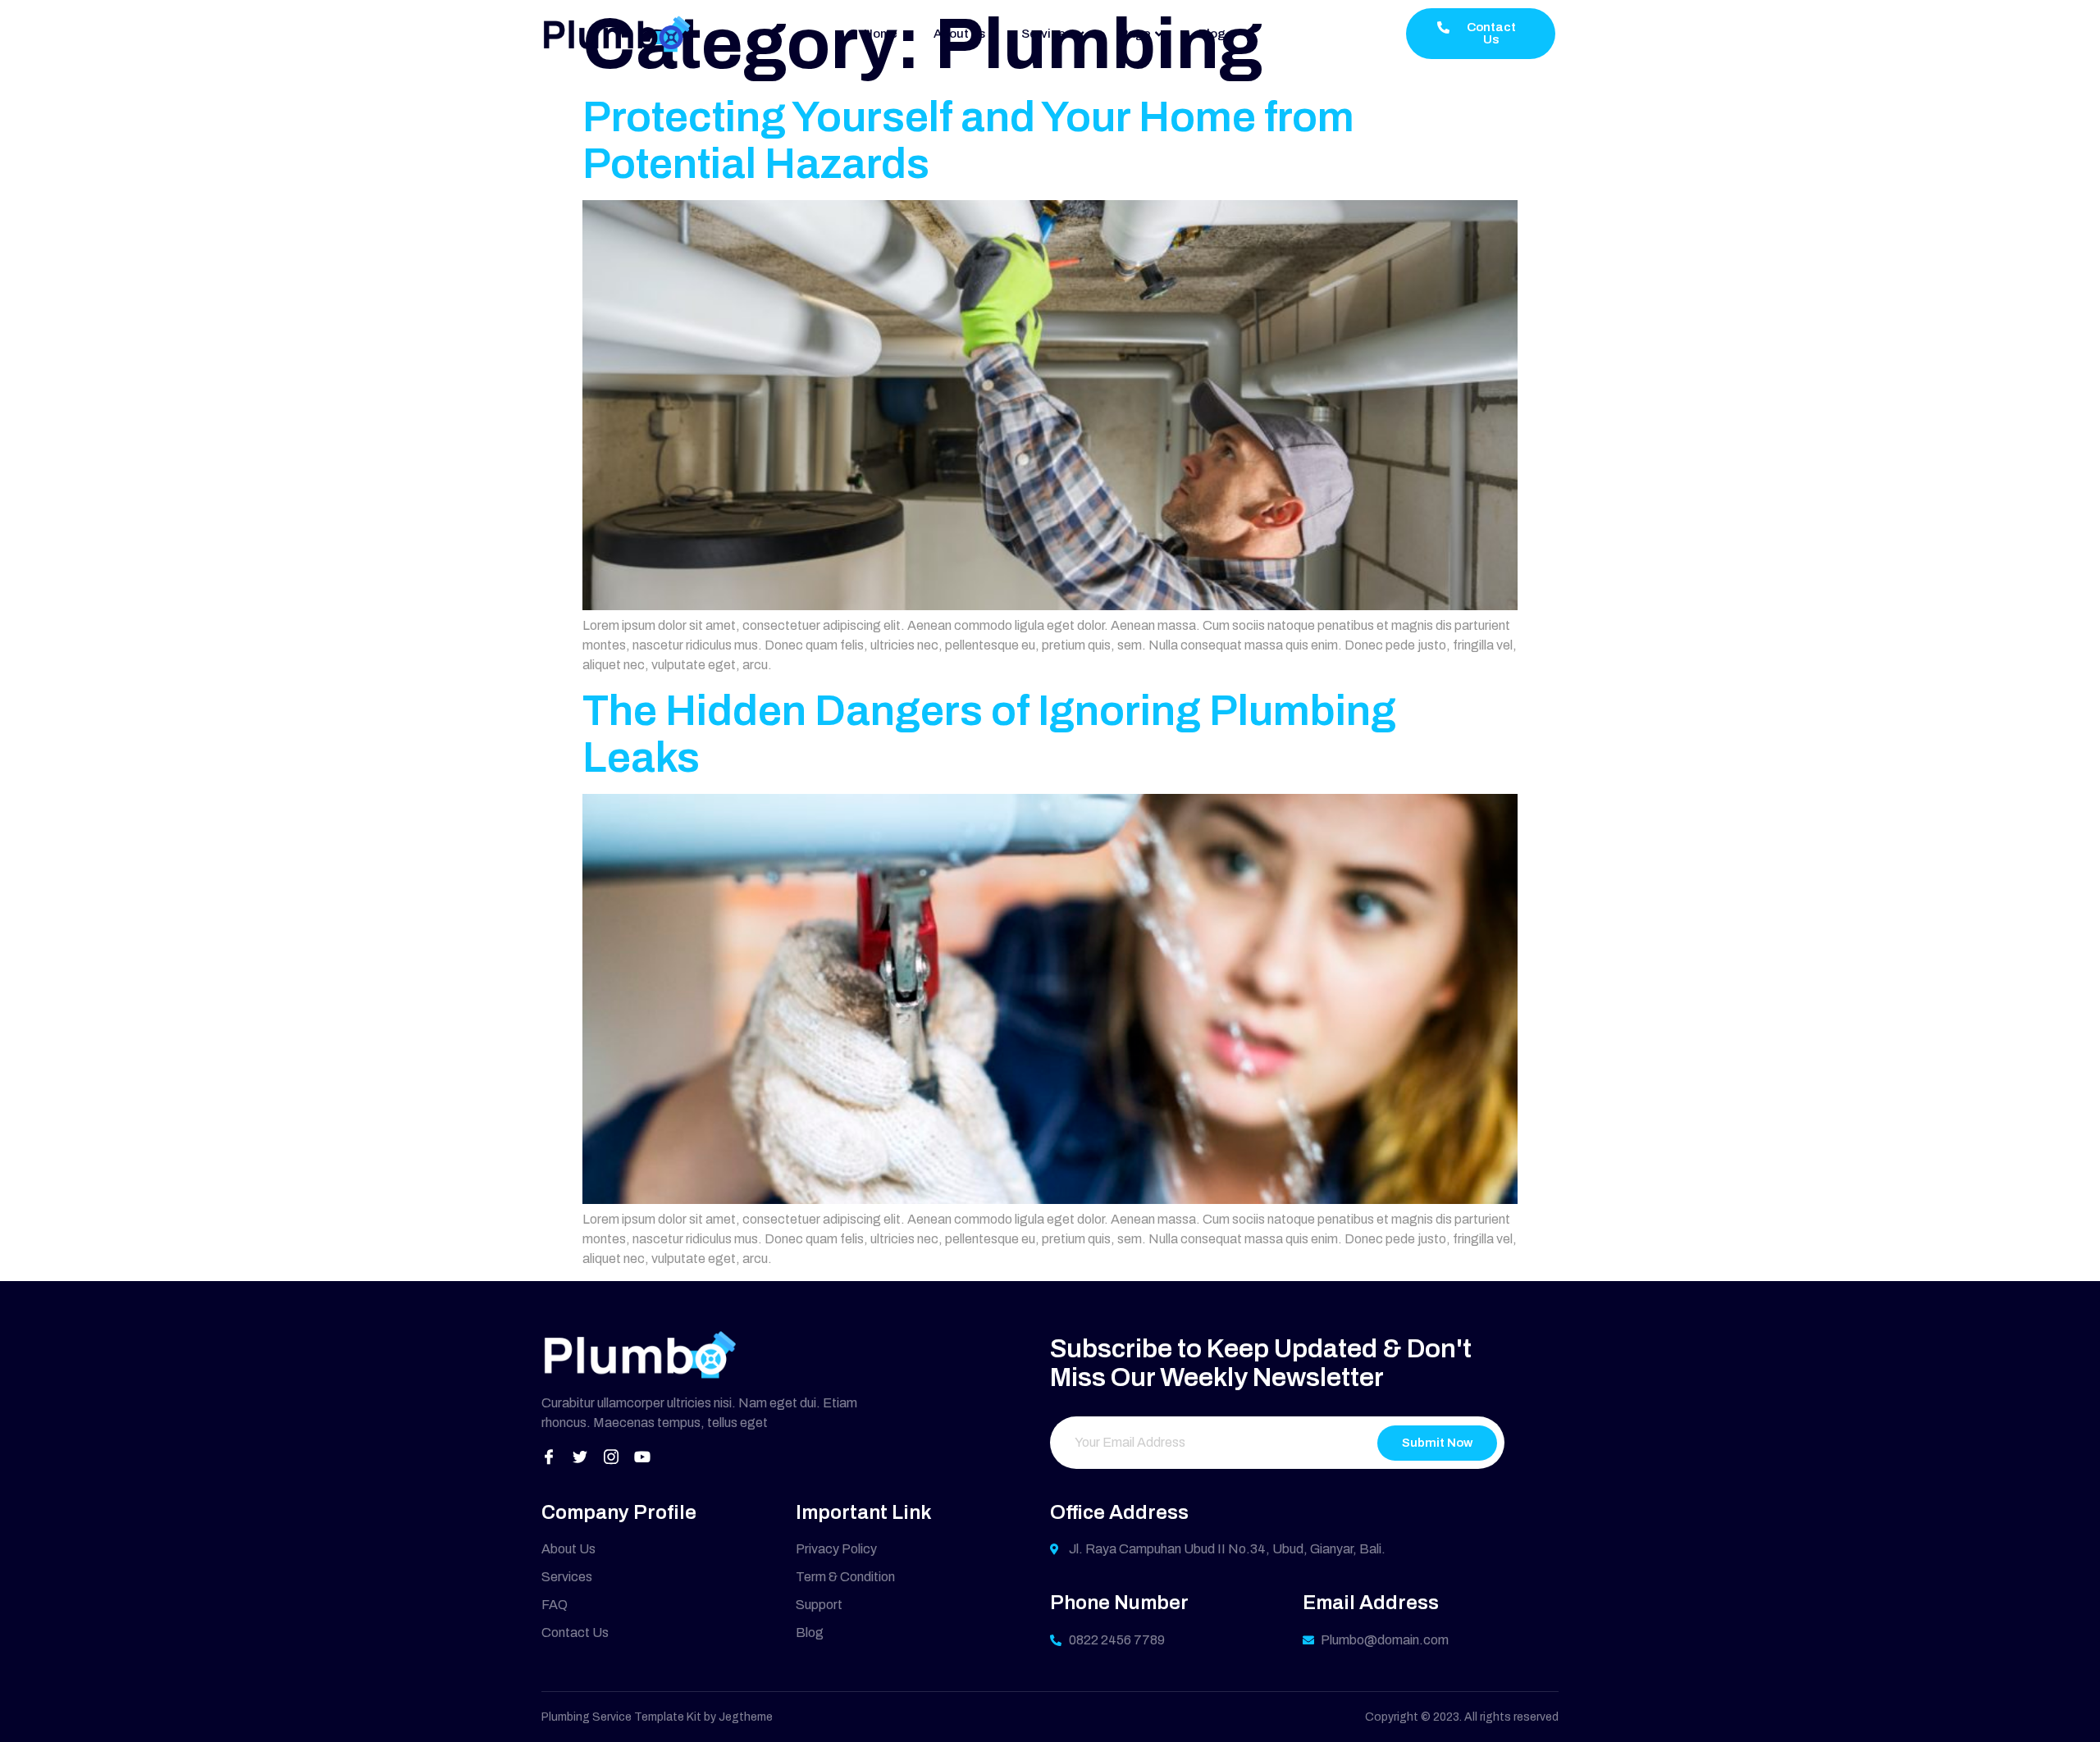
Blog (1212, 34)
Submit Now (1437, 1443)
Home (881, 34)
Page (1135, 34)
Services (1047, 34)
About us (959, 34)
